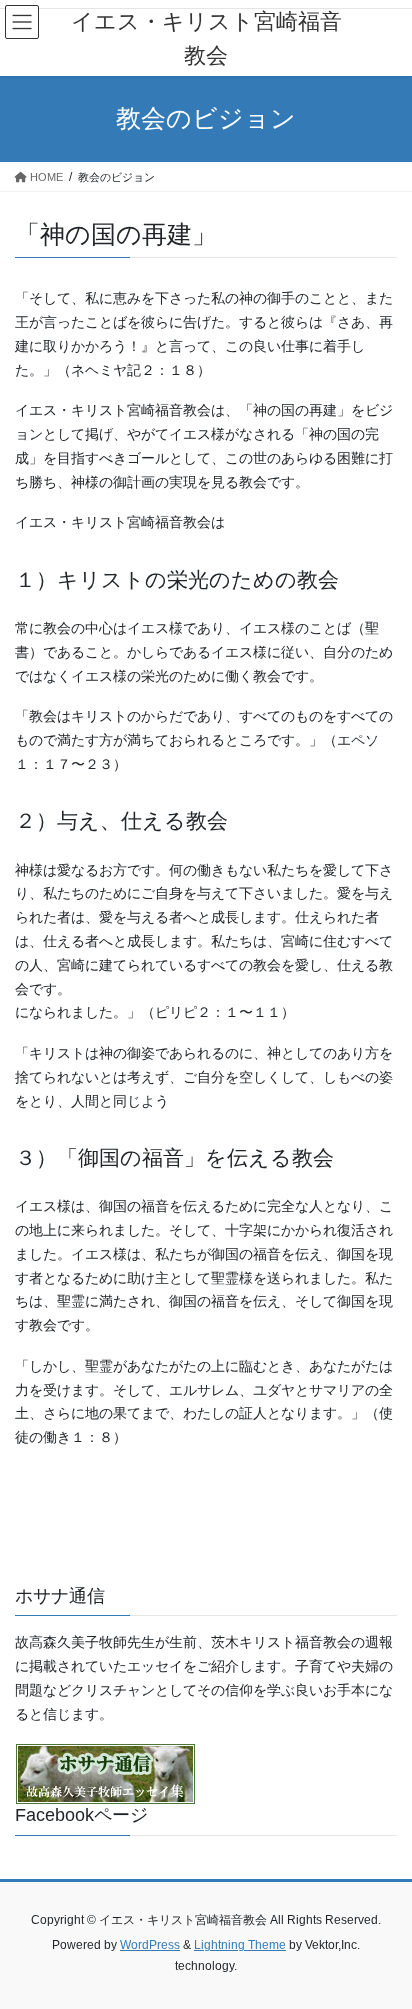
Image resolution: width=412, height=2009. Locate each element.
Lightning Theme (240, 1945)
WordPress (150, 1945)
